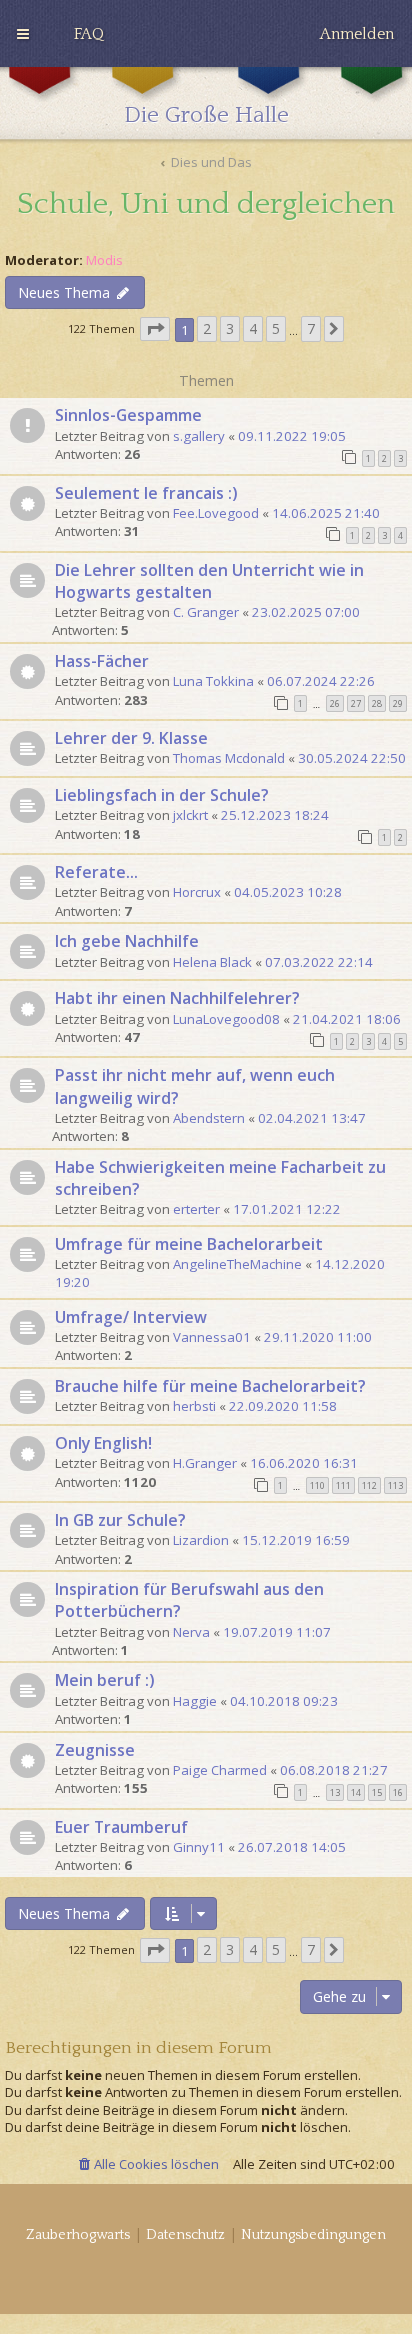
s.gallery (199, 436)
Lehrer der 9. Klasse (131, 738)
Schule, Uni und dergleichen (206, 204)
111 (343, 1485)
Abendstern (209, 1118)
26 (335, 703)
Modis (104, 260)
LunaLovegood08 (226, 1019)
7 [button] (311, 328)
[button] (155, 329)
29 (398, 703)
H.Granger (205, 1463)
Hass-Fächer (102, 661)
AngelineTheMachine (237, 1264)
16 (398, 1792)
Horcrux (197, 892)
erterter (196, 1209)
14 (356, 1792)
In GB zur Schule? (120, 1520)
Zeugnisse (95, 1750)
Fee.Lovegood (216, 513)
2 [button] (207, 328)
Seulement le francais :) (146, 493)
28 (377, 703)
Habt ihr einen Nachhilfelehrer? (177, 998)
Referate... (96, 872)
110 (317, 1485)
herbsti (194, 1406)
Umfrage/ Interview (131, 1317)
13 (335, 1792)
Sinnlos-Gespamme (128, 415)
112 (369, 1485)
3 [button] (230, 328)
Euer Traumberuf (121, 1827)
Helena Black (212, 962)
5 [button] (276, 328)
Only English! (103, 1443)
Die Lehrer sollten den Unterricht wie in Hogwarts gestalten (209, 581)
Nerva (191, 1632)
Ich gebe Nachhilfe (127, 941)
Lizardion (201, 1540)
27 (356, 703)
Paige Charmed (220, 1770)
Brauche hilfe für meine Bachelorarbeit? (210, 1386)
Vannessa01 (212, 1337)
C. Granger (206, 612)
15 (377, 1792)
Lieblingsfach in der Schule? (162, 795)
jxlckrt (190, 815)
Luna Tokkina (213, 681)
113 (395, 1485)
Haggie (195, 1701)
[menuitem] (89, 34)
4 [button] (253, 328)
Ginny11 (199, 1847)
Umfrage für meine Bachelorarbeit (189, 1244)
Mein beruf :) (105, 1680)
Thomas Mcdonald (229, 758)
